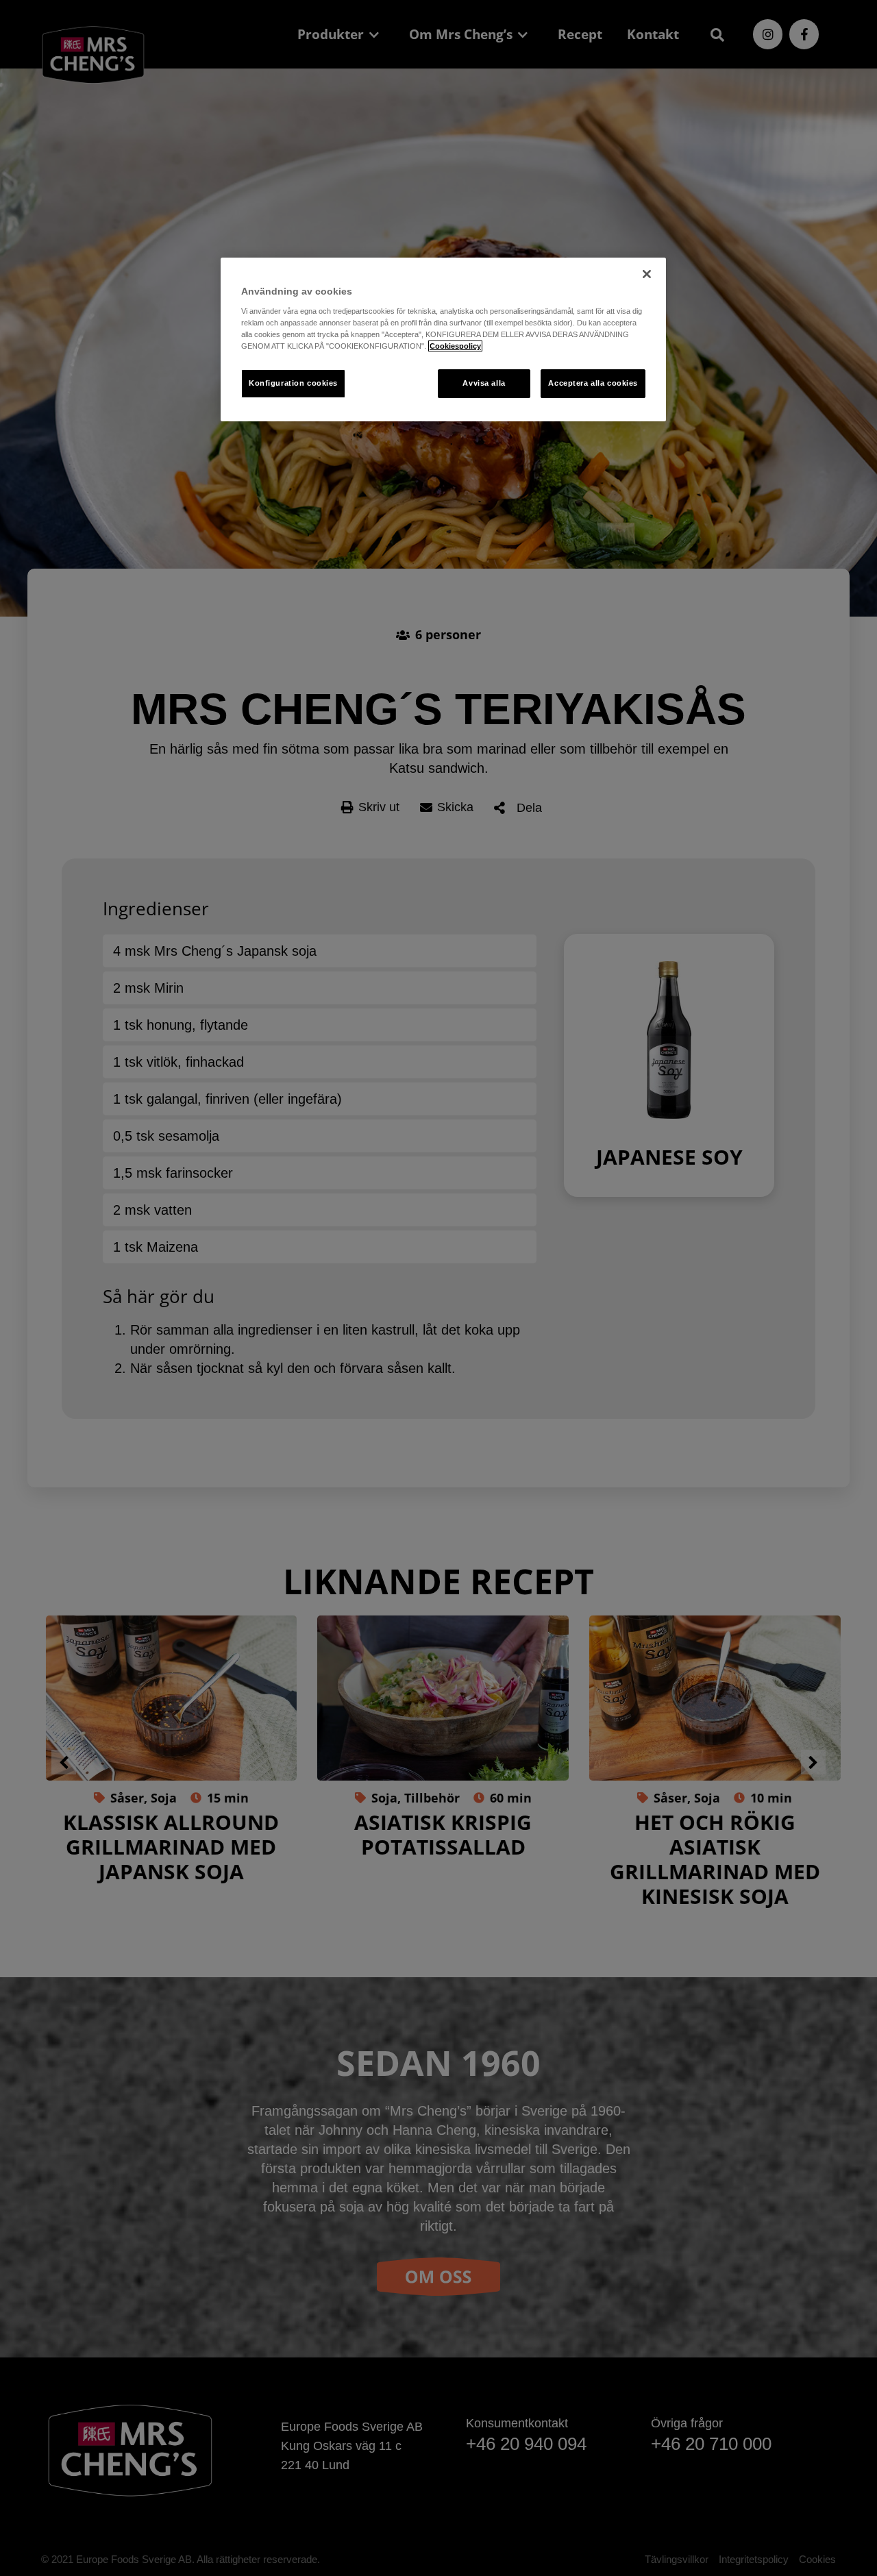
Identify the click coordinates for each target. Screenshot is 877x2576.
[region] (443, 339)
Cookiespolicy (455, 346)
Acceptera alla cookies (593, 383)
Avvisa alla (484, 383)
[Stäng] (647, 274)
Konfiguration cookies (293, 383)
